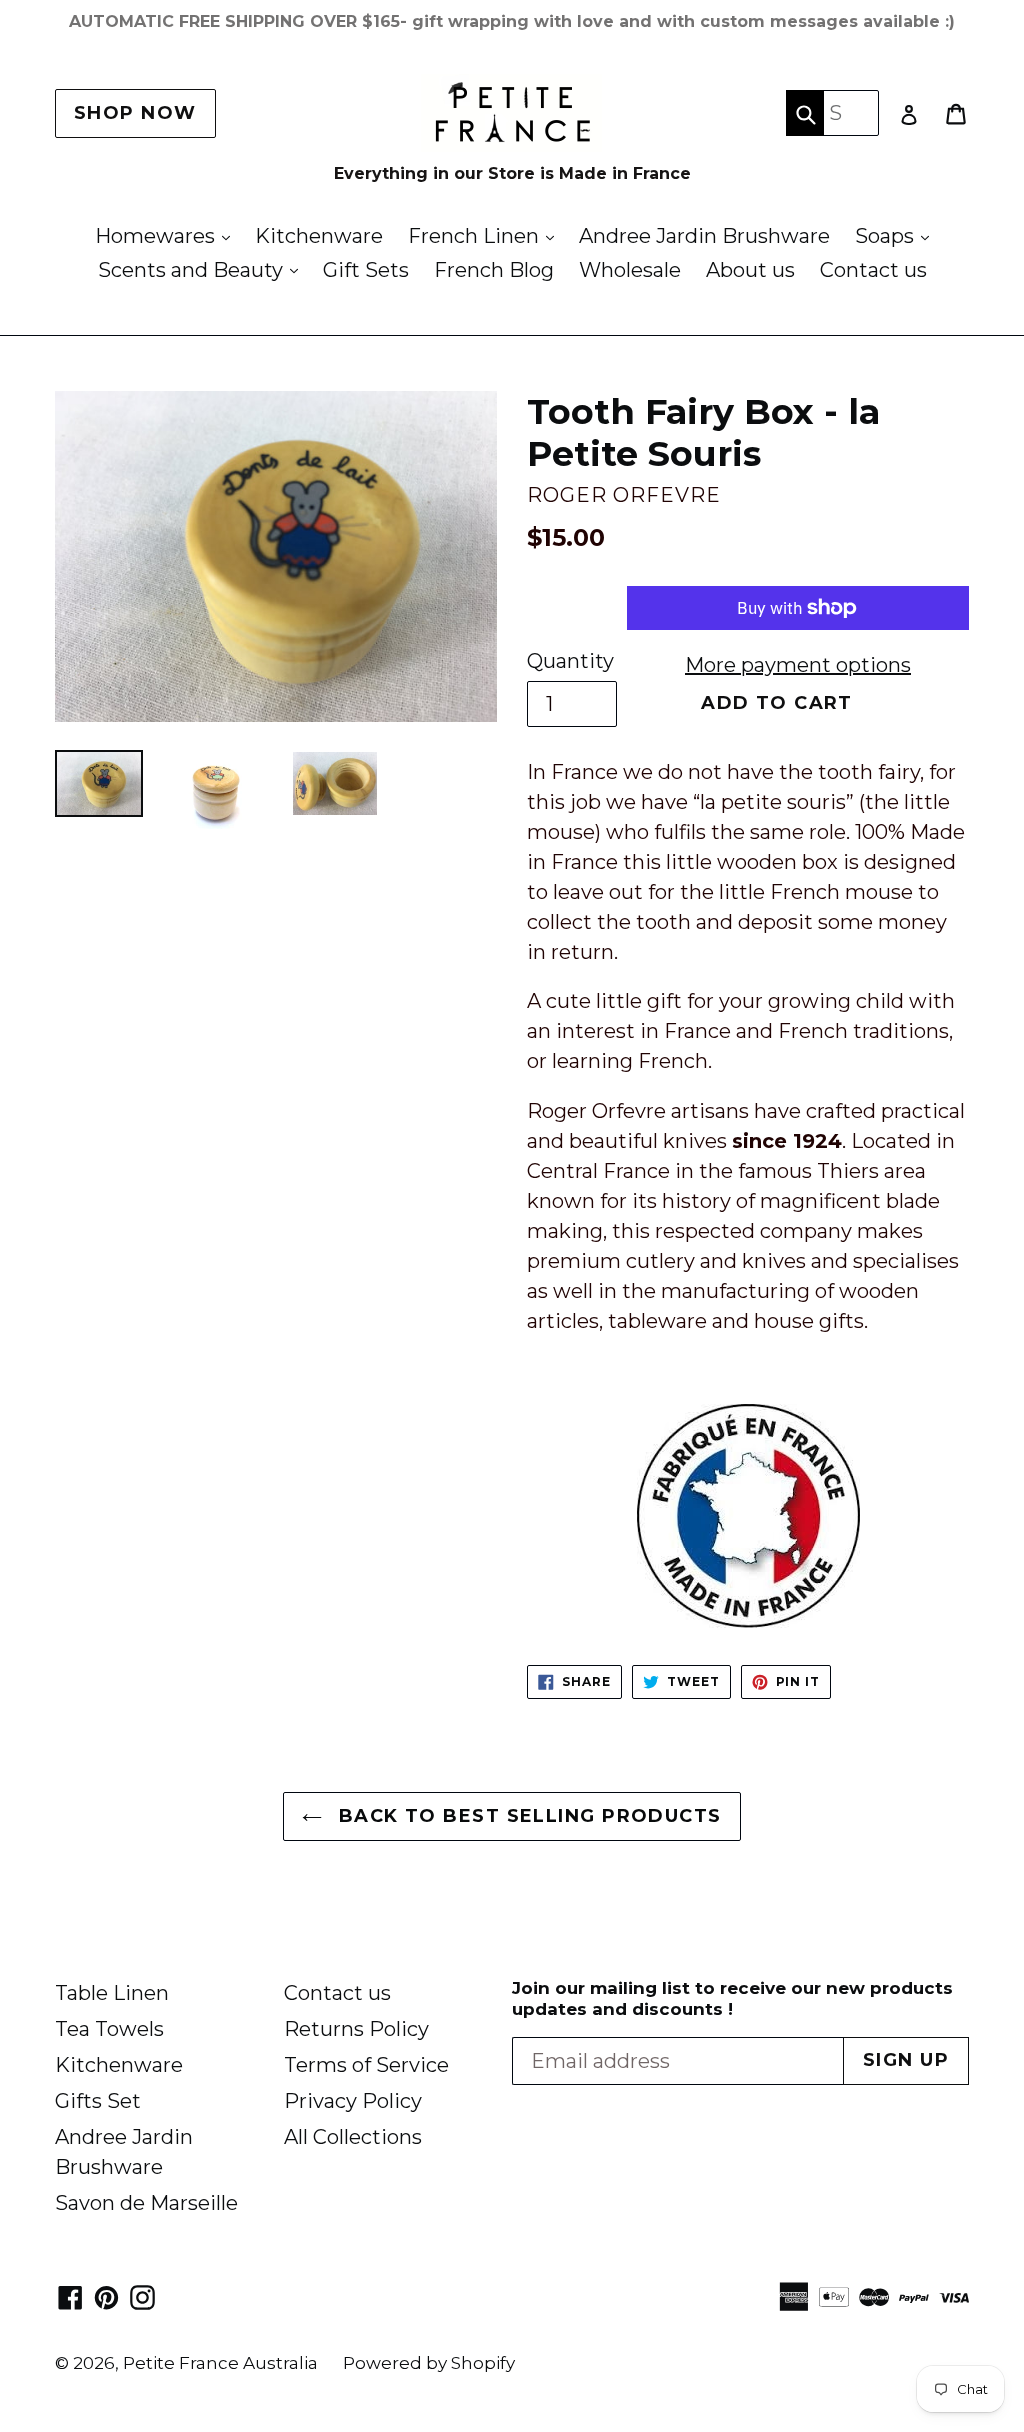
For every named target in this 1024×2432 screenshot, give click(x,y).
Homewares (167, 235)
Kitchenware (319, 236)
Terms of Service (366, 2065)
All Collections (353, 2137)
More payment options (798, 665)
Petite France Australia (220, 2363)
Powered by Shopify (429, 2363)
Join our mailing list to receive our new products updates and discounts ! (732, 1998)
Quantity (570, 661)
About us (750, 270)
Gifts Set (98, 2101)
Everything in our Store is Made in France (512, 173)
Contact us (873, 270)
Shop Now (135, 113)
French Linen (486, 235)
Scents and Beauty (203, 269)
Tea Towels (109, 2029)
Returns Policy (356, 2029)
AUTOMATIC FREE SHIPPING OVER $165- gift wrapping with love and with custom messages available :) (512, 21)
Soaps (897, 235)
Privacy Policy (353, 2101)
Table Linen (112, 1993)
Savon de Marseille (146, 2203)
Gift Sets (366, 270)
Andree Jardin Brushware (704, 236)
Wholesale (630, 270)
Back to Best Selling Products (526, 1816)
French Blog (494, 270)
